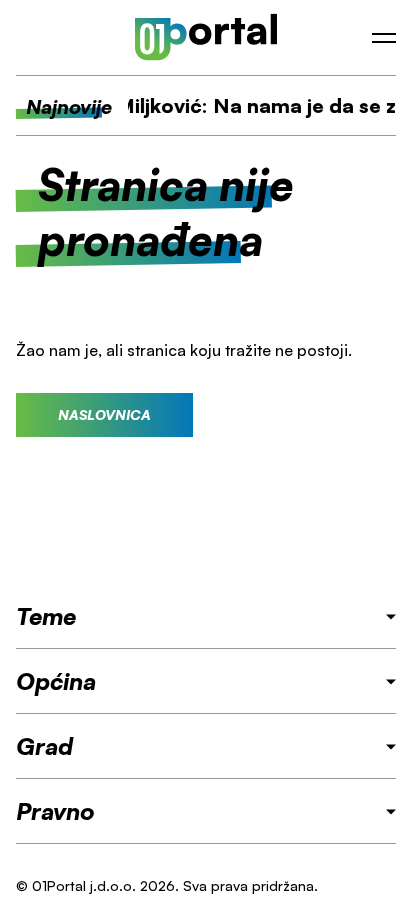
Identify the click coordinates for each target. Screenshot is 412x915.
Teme (46, 616)
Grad (44, 746)
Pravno (55, 811)
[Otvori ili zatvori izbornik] (384, 38)
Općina (56, 681)
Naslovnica (104, 414)
